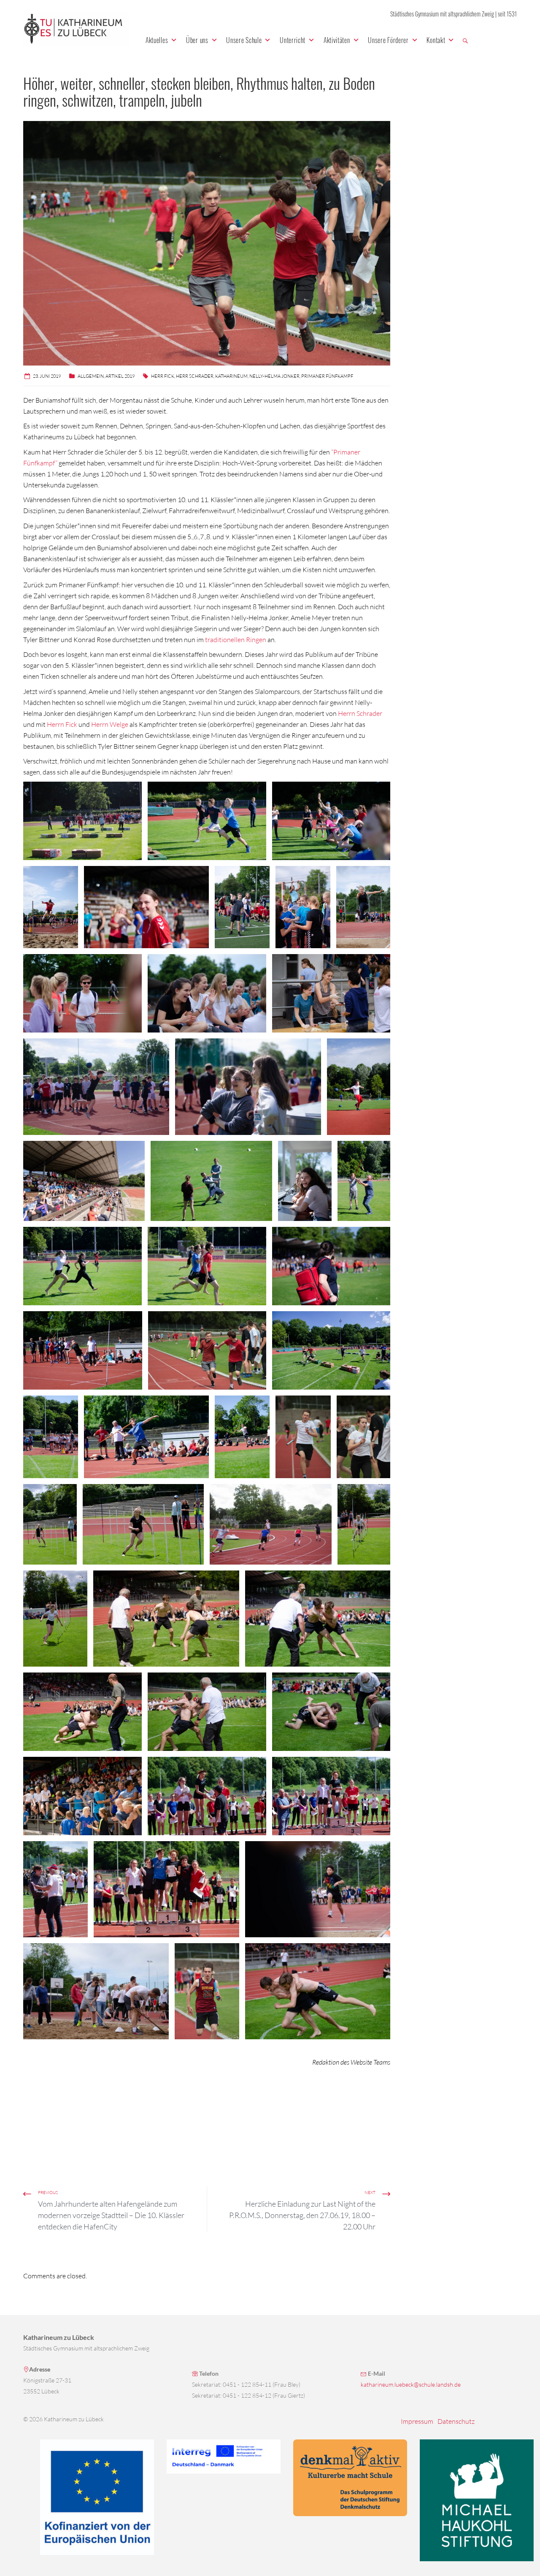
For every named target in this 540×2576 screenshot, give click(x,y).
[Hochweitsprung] (51, 907)
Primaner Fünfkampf (327, 376)
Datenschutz (456, 2421)
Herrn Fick (62, 724)
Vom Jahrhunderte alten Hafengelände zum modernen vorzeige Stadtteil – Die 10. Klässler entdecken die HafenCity (111, 2215)
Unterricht (293, 40)
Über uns (197, 40)
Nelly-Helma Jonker (274, 376)
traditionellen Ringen (236, 640)
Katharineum (231, 376)
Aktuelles (157, 40)
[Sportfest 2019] (82, 821)
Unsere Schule (244, 40)
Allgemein (91, 376)
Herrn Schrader (360, 713)
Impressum (417, 2421)
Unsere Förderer (388, 40)
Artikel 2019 (120, 376)
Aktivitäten (337, 40)
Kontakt (436, 40)
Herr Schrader (195, 376)
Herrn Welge (110, 724)
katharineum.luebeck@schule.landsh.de (411, 2384)
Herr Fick (163, 376)
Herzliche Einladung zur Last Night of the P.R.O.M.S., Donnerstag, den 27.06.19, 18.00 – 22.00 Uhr (302, 2215)
